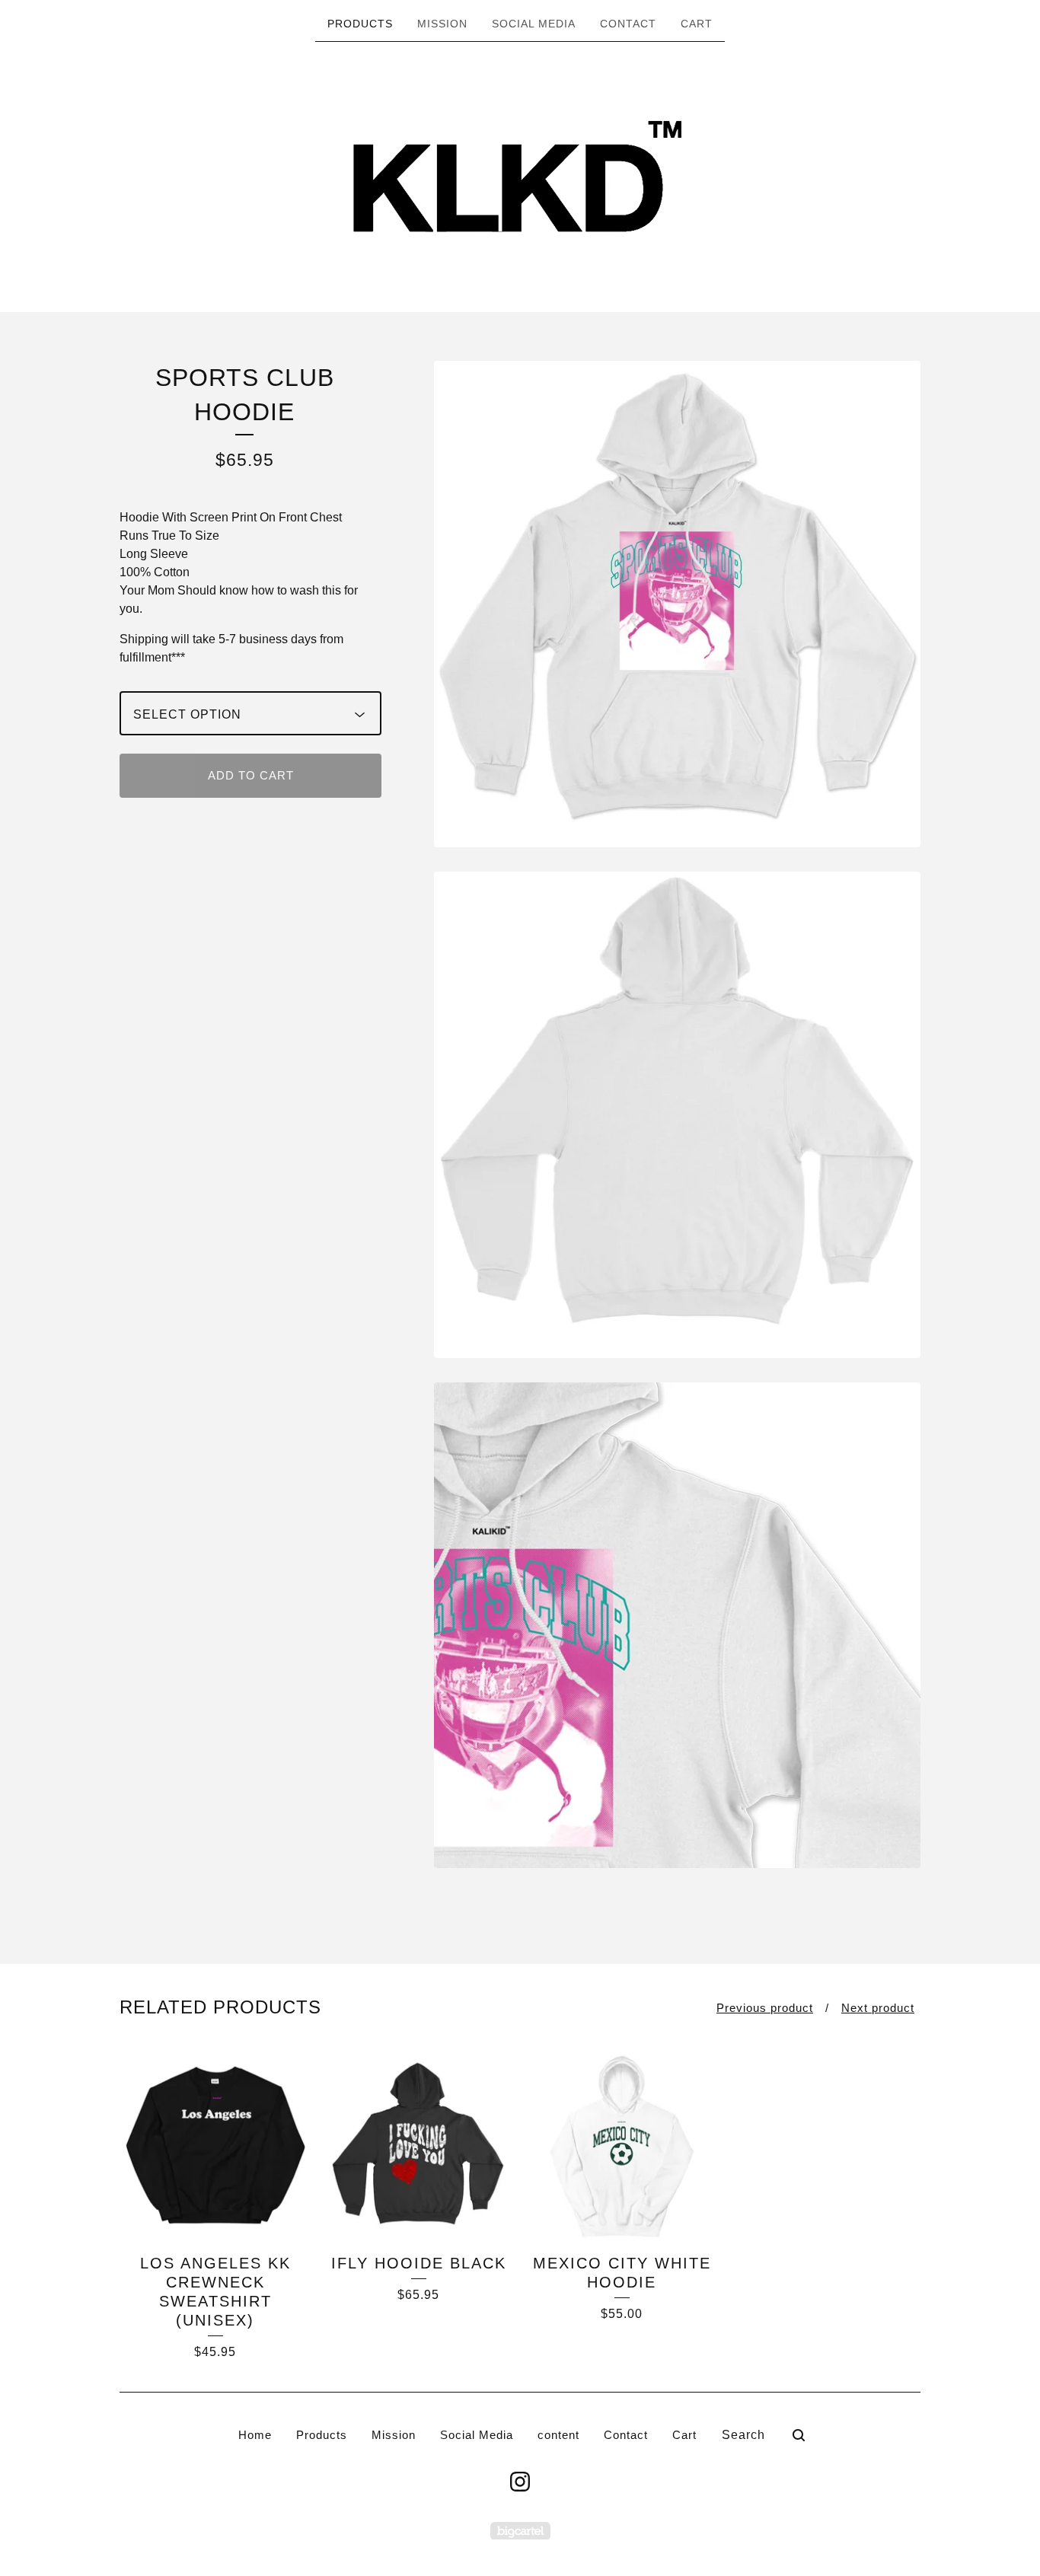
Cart (697, 24)
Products (360, 24)
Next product (878, 2008)
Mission (442, 24)
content (558, 2435)
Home (255, 2435)
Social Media (534, 24)
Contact (628, 24)
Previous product (765, 2008)
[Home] (520, 176)
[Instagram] (520, 2482)
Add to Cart (251, 775)
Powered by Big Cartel (520, 2531)
